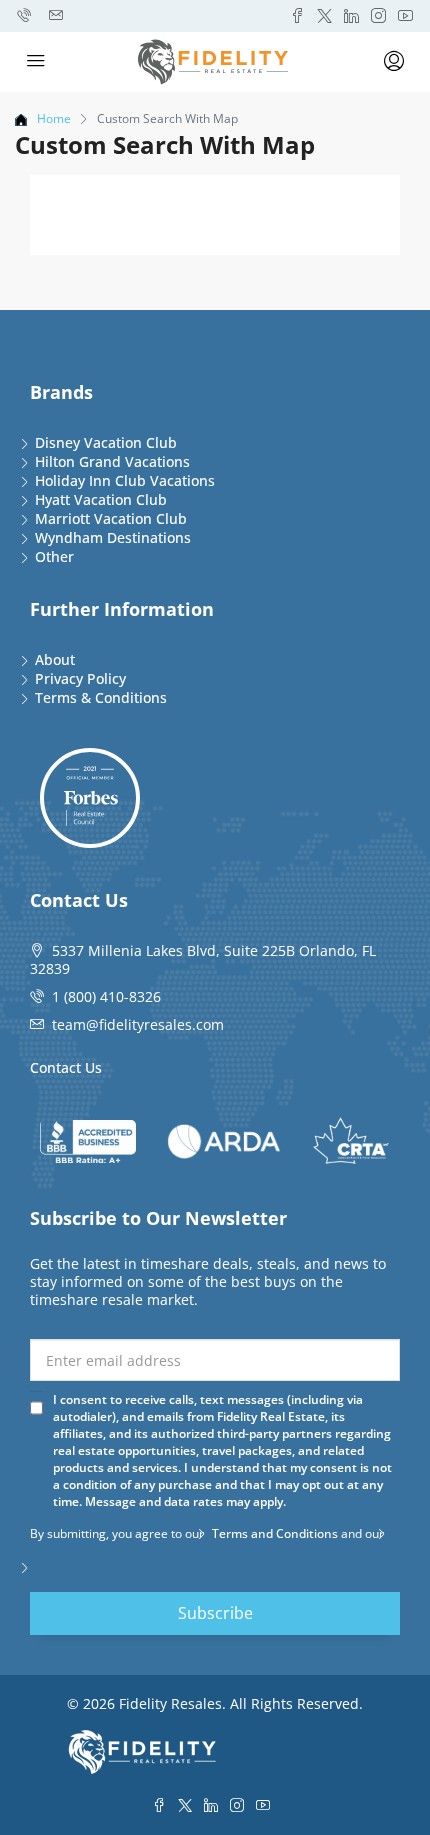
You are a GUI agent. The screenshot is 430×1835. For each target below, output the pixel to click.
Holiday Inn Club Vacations (125, 480)
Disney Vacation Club (106, 442)
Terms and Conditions (275, 1533)
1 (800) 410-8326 (106, 996)
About (55, 659)
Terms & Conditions (101, 697)
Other (54, 556)
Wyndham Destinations (113, 537)
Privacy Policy (80, 678)
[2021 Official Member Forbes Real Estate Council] (90, 798)
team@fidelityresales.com (138, 1024)
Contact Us (66, 1067)
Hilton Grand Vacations (112, 461)
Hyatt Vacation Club (101, 499)
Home (54, 118)
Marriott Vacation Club (111, 518)
